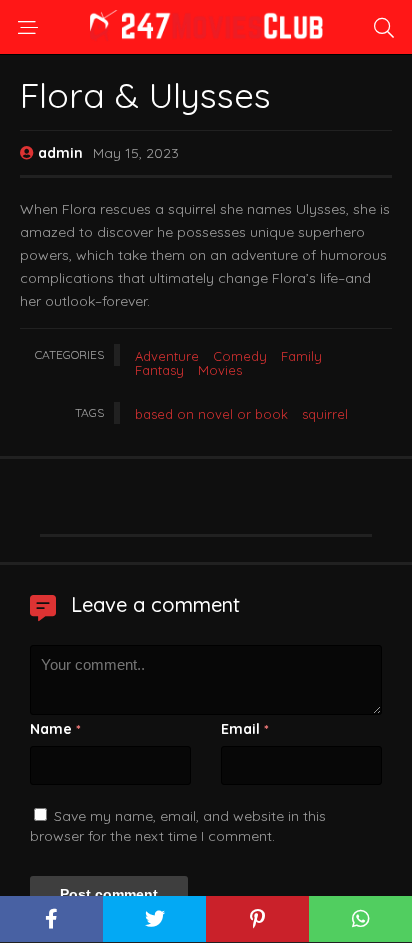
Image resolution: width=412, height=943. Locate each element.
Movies (220, 370)
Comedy (240, 356)
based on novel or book (211, 414)
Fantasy (159, 370)
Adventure (167, 356)
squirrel (325, 414)
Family (301, 356)
